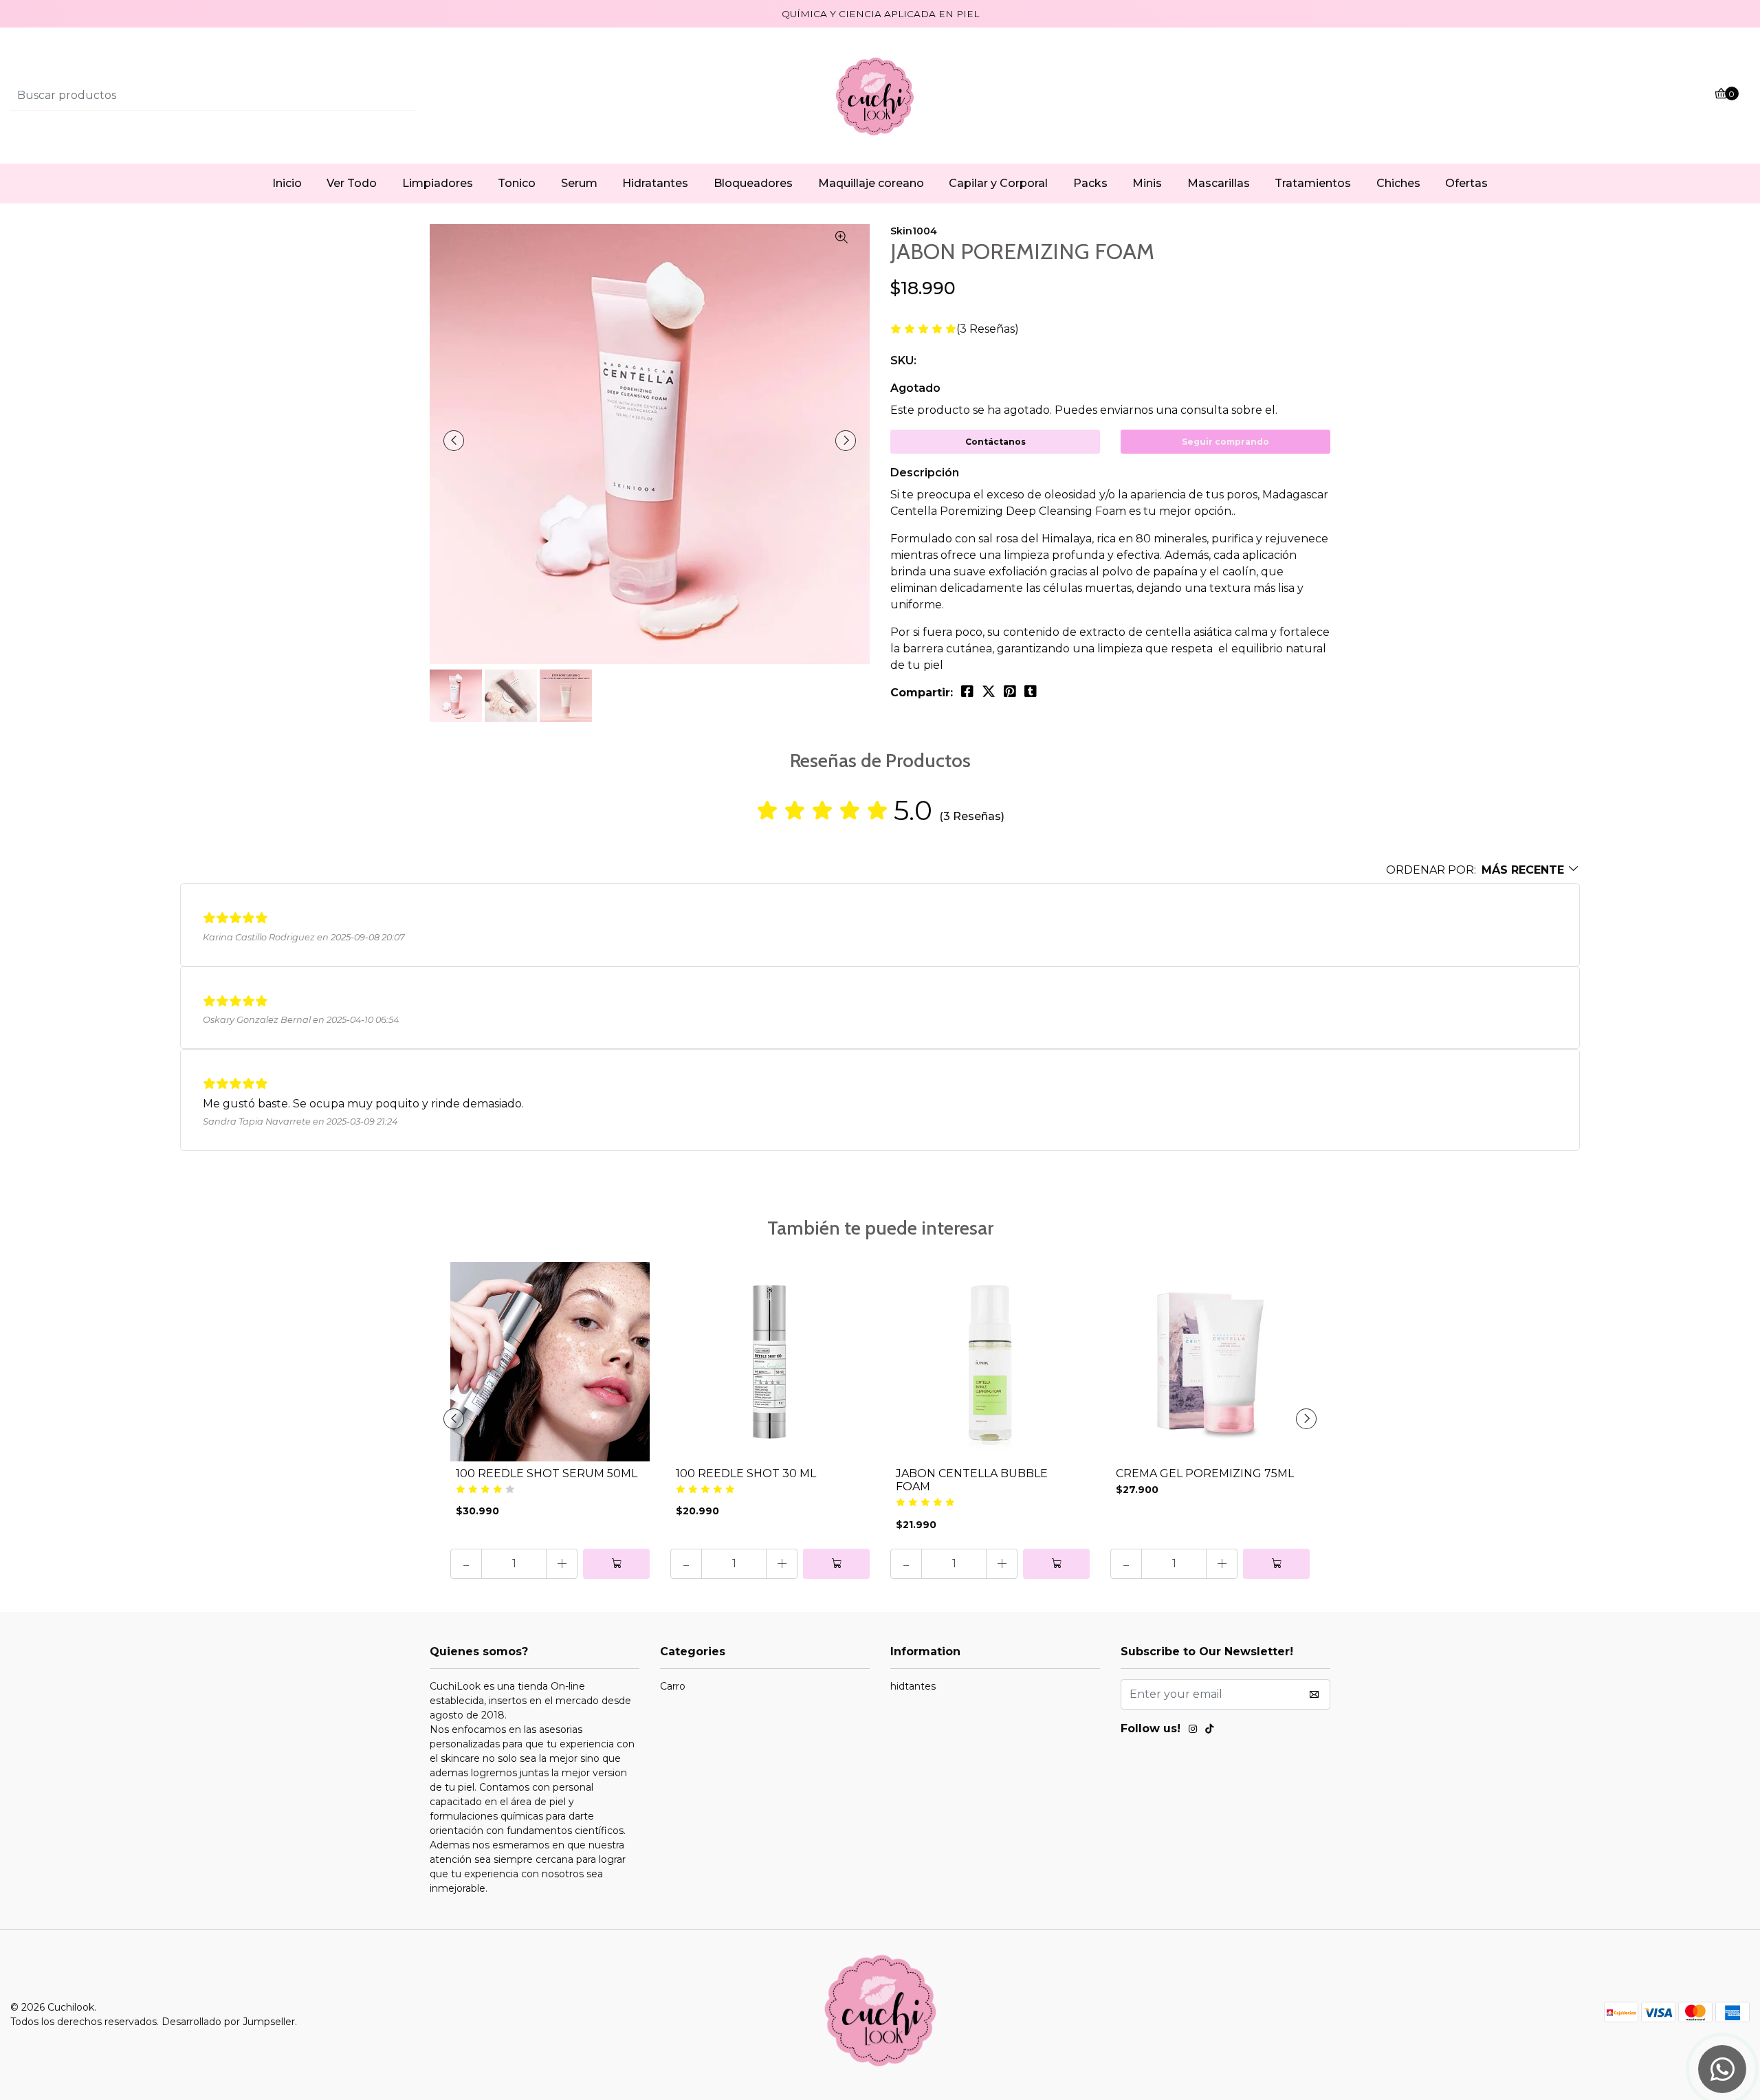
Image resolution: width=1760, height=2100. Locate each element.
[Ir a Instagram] (1193, 1731)
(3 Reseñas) (988, 330)
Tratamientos (1313, 183)
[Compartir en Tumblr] (1031, 692)
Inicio (287, 183)
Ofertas (1466, 183)
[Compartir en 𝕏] (989, 692)
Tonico (517, 183)
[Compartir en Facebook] (967, 692)
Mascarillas (1219, 183)
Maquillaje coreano (871, 183)
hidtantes (913, 1686)
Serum (579, 183)
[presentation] (454, 441)
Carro (673, 1686)
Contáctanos (995, 442)
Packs (1090, 183)
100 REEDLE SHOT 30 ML (746, 1473)
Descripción (925, 473)
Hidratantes (655, 183)
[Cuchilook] (880, 95)
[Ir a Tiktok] (1209, 1731)
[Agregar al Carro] (616, 1564)
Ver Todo (352, 183)
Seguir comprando (1225, 442)
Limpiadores (438, 183)
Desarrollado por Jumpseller (228, 2022)
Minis (1147, 183)
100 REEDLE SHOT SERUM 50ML (547, 1473)
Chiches (1398, 183)
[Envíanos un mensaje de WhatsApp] (1722, 2069)
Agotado (915, 388)
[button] (1483, 870)
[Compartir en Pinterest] (1010, 692)
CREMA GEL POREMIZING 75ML (1205, 1473)
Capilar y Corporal (998, 183)
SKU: (903, 361)
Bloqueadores (753, 183)
